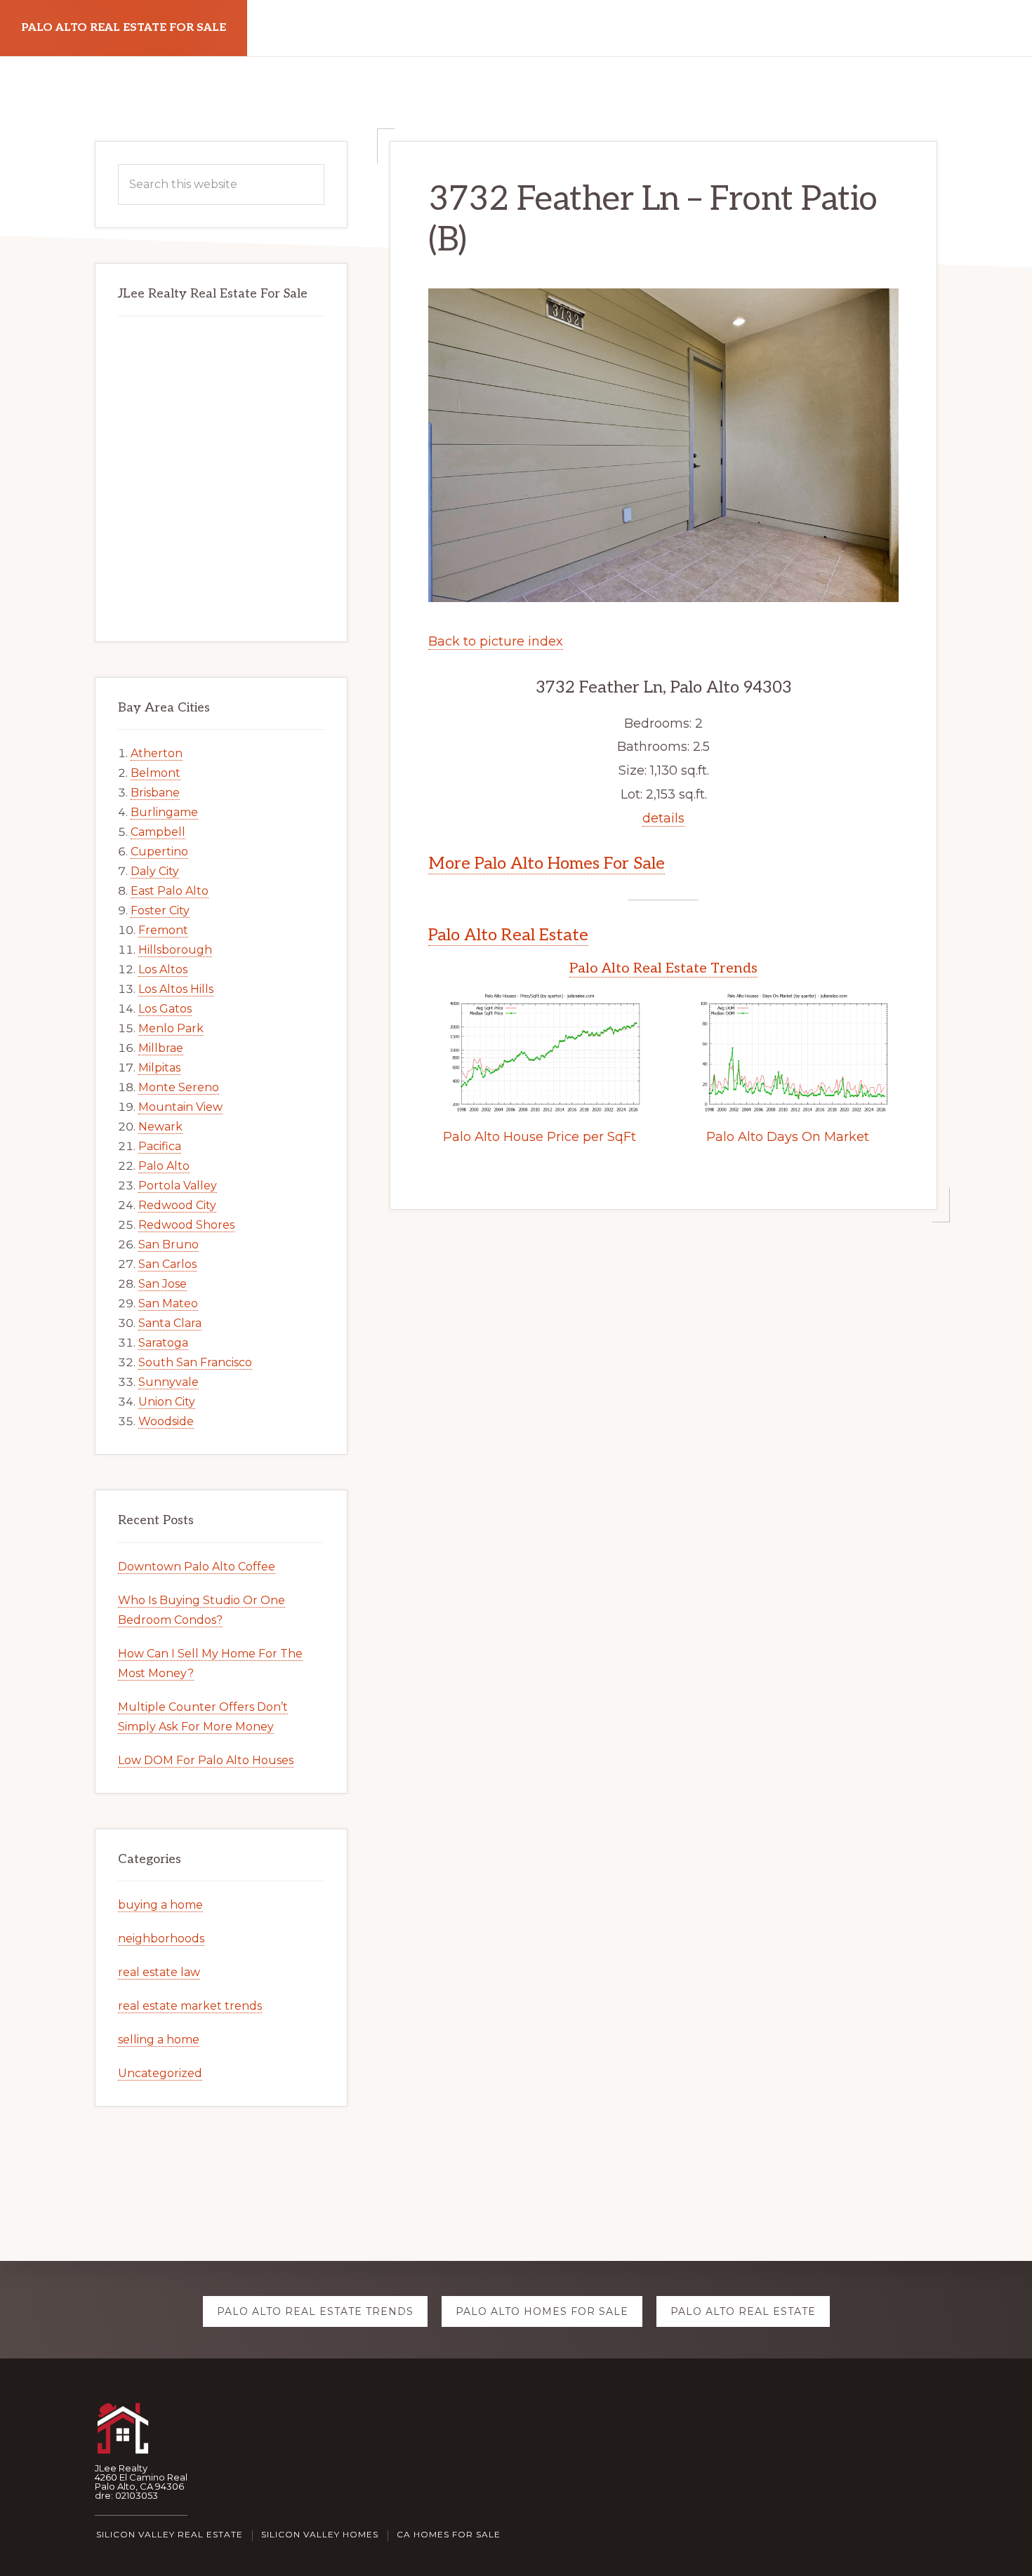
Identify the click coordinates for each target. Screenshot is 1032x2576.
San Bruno (168, 1244)
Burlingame (164, 812)
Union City (167, 1402)
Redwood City (177, 1205)
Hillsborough (175, 950)
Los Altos (163, 969)
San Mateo (168, 1303)
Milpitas (159, 1068)
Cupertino (159, 852)
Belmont (156, 773)
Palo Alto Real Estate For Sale (124, 28)
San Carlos (167, 1264)
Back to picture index (496, 641)
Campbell (158, 832)
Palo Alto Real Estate (508, 935)
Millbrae (161, 1048)
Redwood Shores (186, 1225)
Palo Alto (164, 1166)
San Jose (163, 1284)
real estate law (159, 1972)
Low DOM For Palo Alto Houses (206, 1760)
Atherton (157, 753)
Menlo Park (171, 1028)
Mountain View (180, 1107)
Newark (160, 1127)
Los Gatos (165, 1009)
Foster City (160, 910)
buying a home (160, 1905)
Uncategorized (160, 2073)
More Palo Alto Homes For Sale (547, 863)
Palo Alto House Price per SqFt (540, 1137)
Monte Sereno (179, 1087)
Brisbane (155, 793)
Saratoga (163, 1343)
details (663, 818)
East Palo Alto (170, 891)
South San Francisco (195, 1362)
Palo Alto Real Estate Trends (663, 968)
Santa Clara (170, 1323)
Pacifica (160, 1146)
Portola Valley (178, 1186)
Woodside (166, 1421)
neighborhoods (161, 1938)
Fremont (163, 930)
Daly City (155, 871)
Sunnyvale (168, 1382)
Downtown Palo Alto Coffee (197, 1567)
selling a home (159, 2040)
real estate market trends (190, 2006)
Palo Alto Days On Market (788, 1137)
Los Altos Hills (176, 989)
